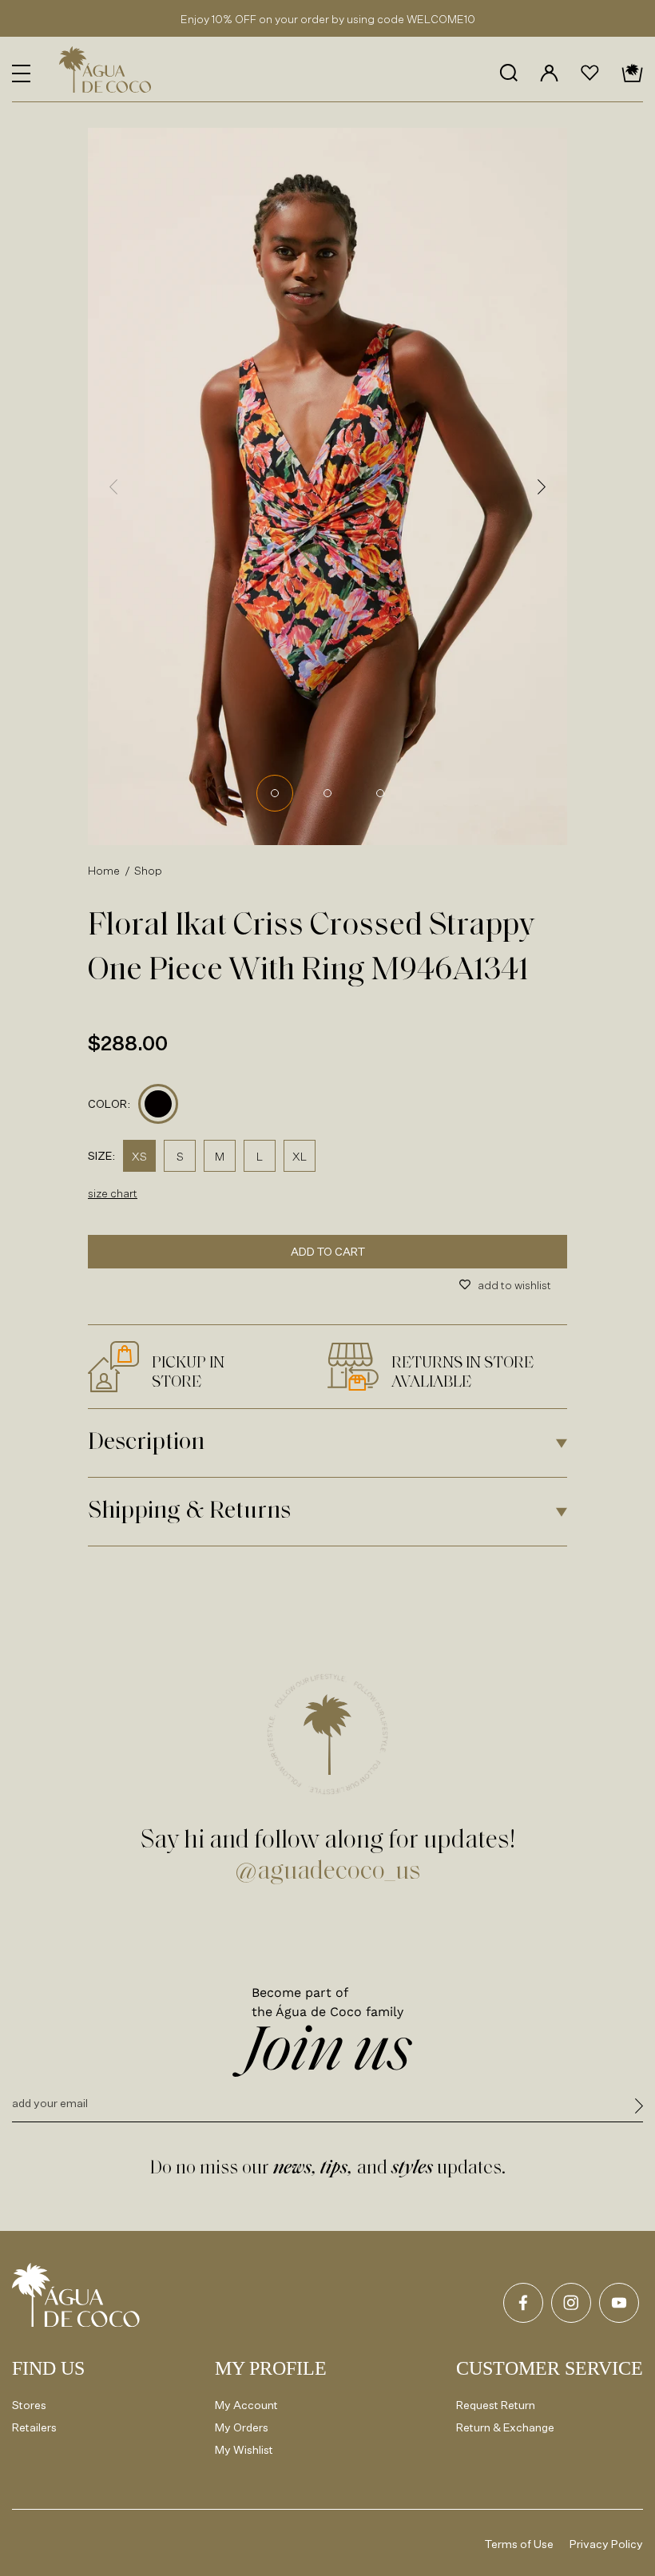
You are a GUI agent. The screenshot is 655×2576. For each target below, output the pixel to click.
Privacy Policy (606, 2544)
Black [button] (159, 1104)
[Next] (542, 486)
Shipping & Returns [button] (189, 1512)
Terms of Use (519, 2544)
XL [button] (300, 1156)
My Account (246, 2405)
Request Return (496, 2405)
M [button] (220, 1156)
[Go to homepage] (76, 2295)
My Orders (242, 2427)
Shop (149, 870)
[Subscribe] (639, 2108)
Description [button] (146, 1443)
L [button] (260, 1156)
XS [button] (139, 1156)
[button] (21, 73)
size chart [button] (113, 1193)
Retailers (34, 2427)
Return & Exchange (505, 2427)
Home (104, 870)
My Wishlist (244, 2449)
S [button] (180, 1156)
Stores (29, 2405)
